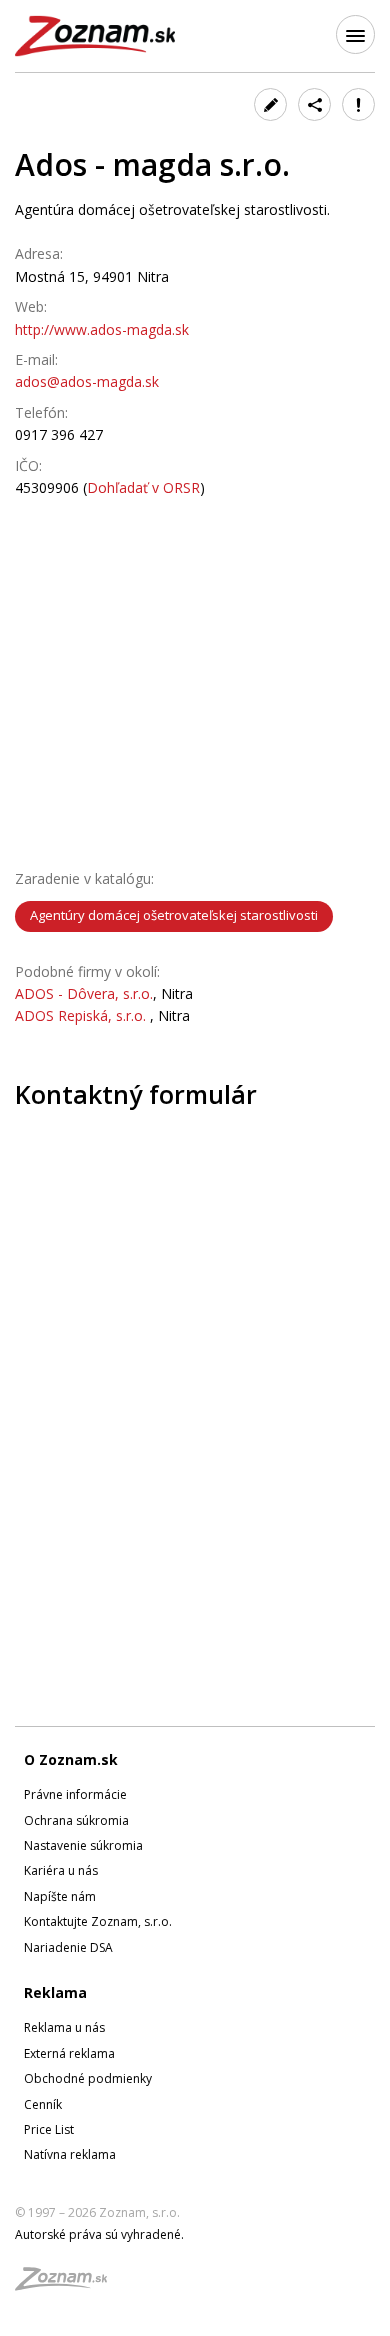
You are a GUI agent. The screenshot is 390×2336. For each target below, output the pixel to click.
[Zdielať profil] (314, 104)
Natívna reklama (70, 2154)
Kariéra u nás (61, 1870)
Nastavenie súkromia (83, 1845)
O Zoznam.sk (71, 1759)
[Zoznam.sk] (68, 2284)
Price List (49, 2129)
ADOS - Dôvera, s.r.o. (84, 993)
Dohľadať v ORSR (143, 487)
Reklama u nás (64, 2027)
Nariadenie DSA (68, 1947)
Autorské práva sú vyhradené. (99, 2234)
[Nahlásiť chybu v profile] (358, 104)
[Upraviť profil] (270, 104)
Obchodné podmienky (88, 2078)
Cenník (43, 2104)
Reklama (55, 1992)
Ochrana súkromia (76, 1820)
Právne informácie (75, 1794)
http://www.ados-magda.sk (102, 329)
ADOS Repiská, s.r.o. (82, 1015)
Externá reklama (69, 2053)
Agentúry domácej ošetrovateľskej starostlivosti (174, 915)
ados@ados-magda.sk (87, 381)
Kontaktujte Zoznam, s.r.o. (98, 1921)
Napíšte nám (60, 1896)
